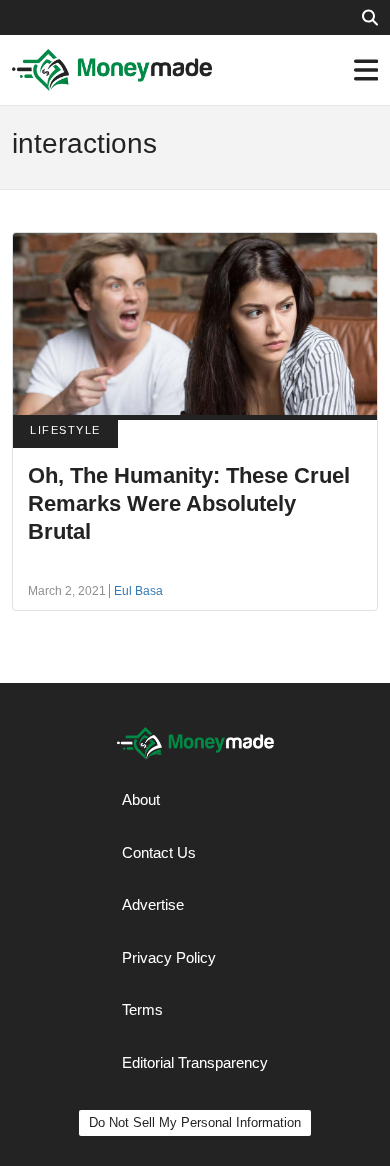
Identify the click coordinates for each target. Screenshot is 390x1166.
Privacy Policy (169, 957)
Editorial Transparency (195, 1062)
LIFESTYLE (65, 430)
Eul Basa (138, 591)
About (141, 799)
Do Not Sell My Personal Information (195, 1122)
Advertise (153, 904)
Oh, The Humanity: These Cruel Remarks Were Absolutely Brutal (189, 503)
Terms (142, 1009)
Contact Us (159, 852)
